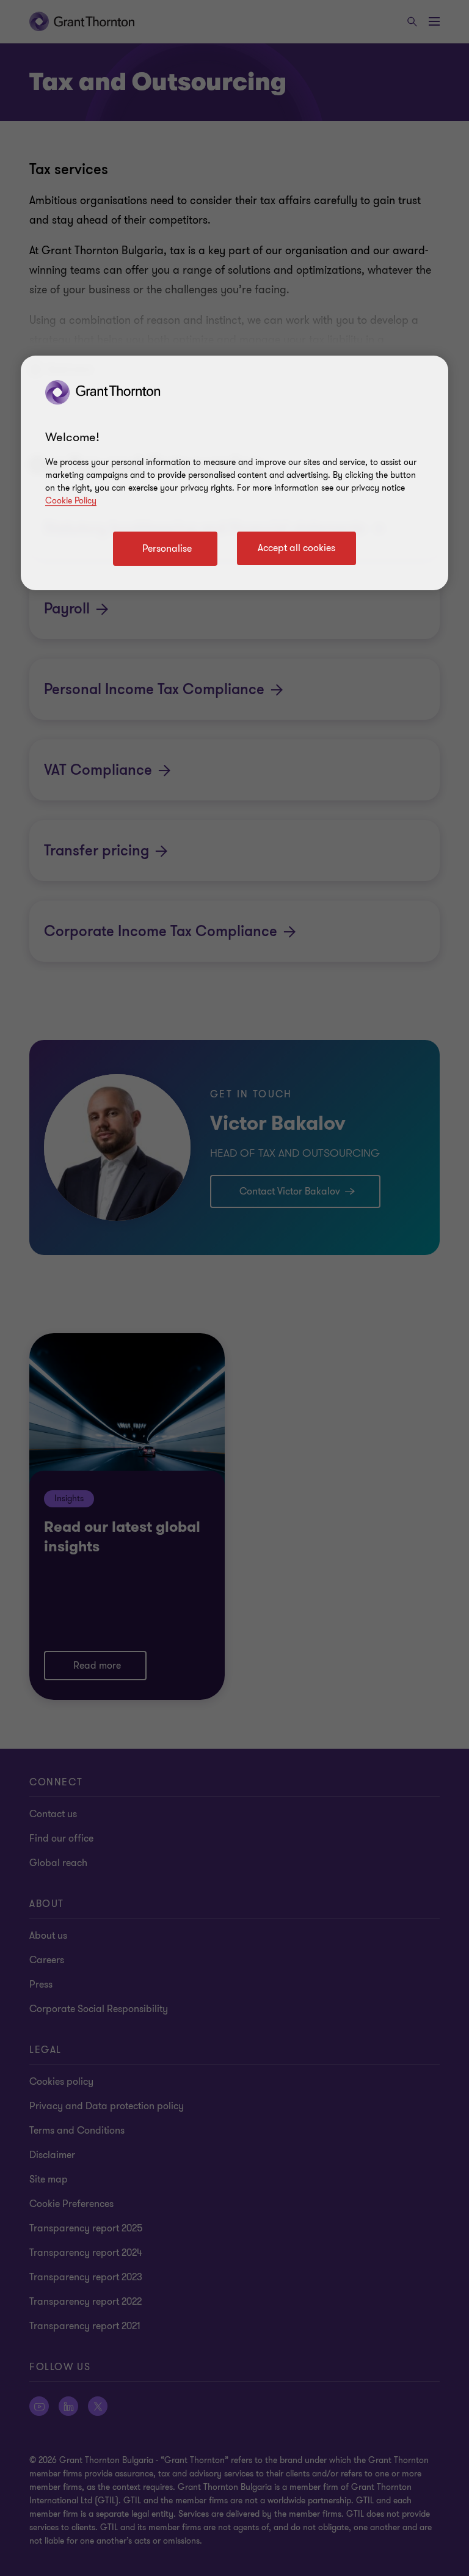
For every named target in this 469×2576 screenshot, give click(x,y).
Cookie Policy (71, 501)
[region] (234, 473)
